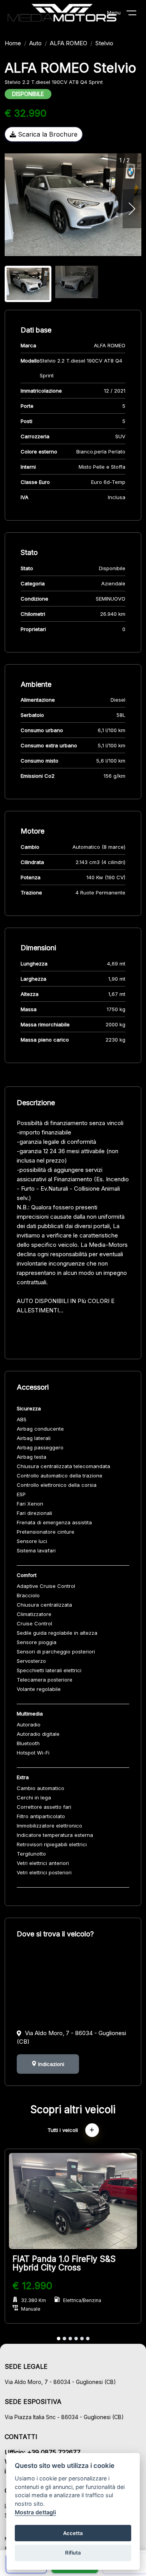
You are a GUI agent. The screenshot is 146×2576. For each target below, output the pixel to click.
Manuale (31, 2309)
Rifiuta (73, 2553)
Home (13, 43)
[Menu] (136, 14)
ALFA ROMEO (69, 43)
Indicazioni (50, 2064)
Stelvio (104, 43)
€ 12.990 (32, 2286)
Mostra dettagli (35, 2512)
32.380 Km (33, 2300)
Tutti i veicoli (63, 2130)
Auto (35, 43)
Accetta (73, 2533)
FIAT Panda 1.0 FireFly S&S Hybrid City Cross (64, 2263)
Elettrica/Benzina (82, 2300)
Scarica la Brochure (47, 134)
